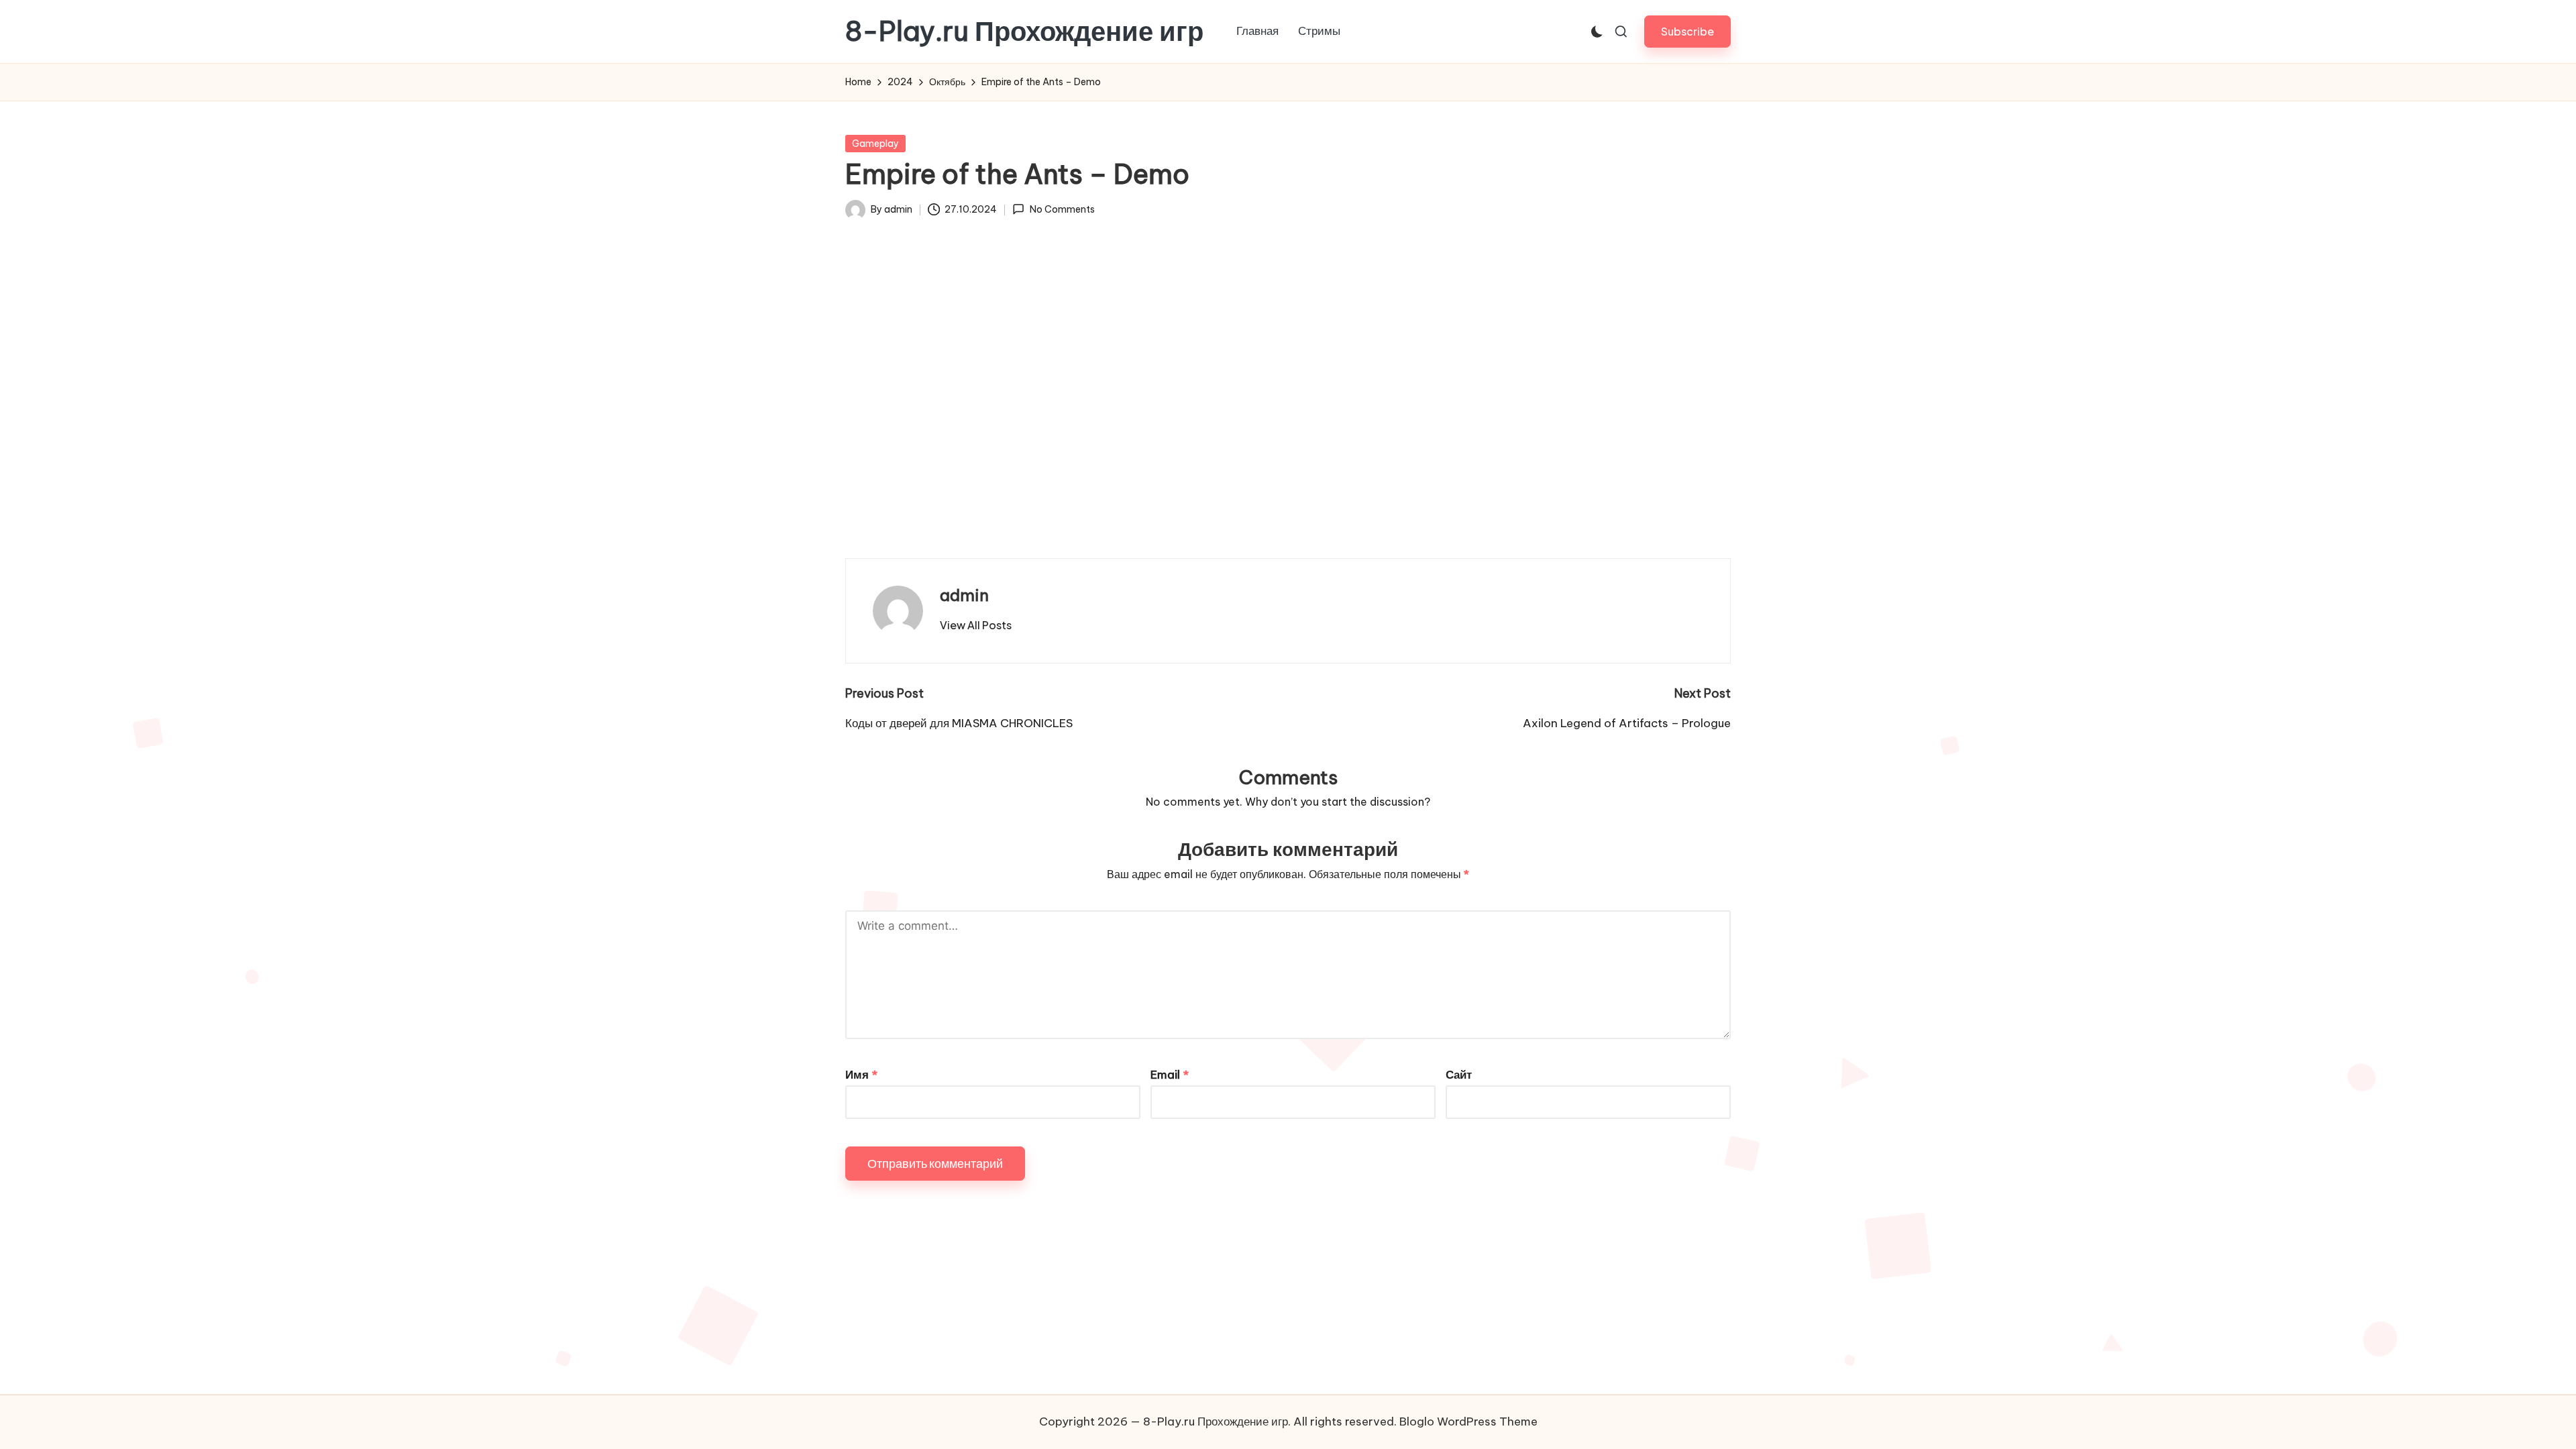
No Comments (1062, 209)
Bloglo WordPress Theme (1468, 1421)
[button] (1687, 31)
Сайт (1459, 1075)
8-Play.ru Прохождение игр (1024, 32)
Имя (861, 1075)
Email (1170, 1075)
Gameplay (875, 144)
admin (964, 595)
